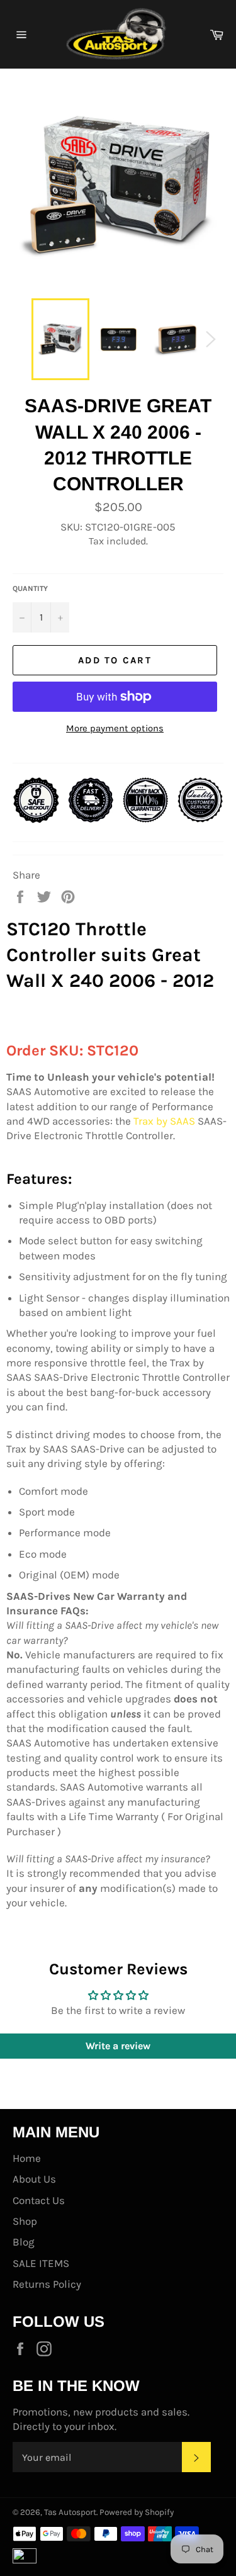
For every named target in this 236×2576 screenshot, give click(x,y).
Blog (24, 2242)
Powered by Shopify (137, 2512)
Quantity (30, 588)
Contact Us (39, 2200)
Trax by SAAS (164, 1121)
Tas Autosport (70, 2512)
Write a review (118, 2046)
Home (27, 2158)
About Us (34, 2179)
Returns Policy (47, 2284)
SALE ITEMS (41, 2263)
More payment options (115, 728)
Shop (25, 2221)
